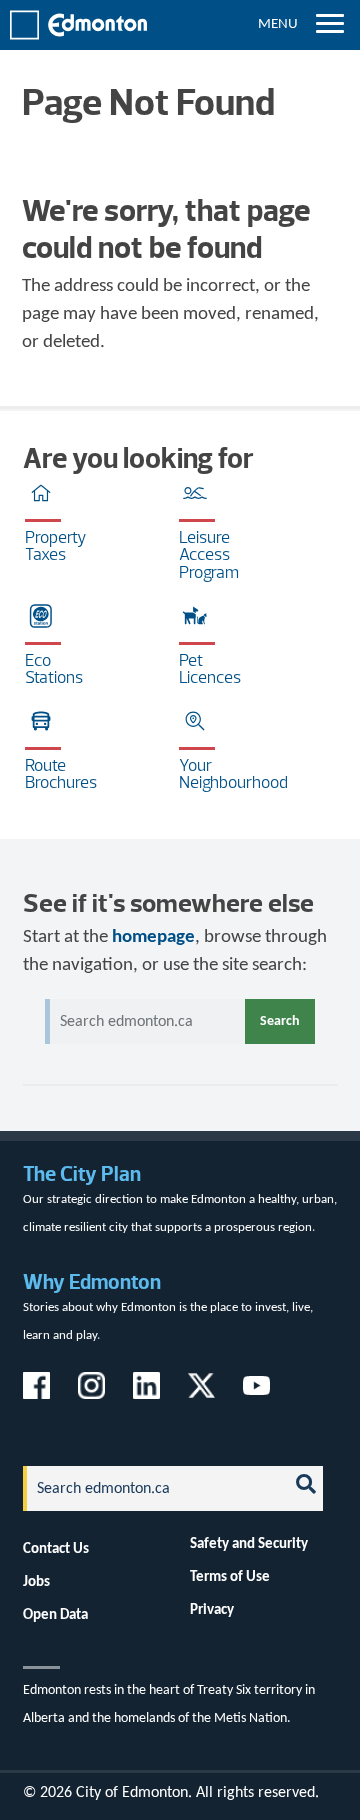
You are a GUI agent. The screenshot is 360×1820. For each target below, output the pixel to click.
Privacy (212, 1610)
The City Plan (82, 1173)
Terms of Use (230, 1577)
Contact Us (56, 1549)
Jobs (36, 1582)
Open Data (55, 1615)
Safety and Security (249, 1544)
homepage (153, 937)
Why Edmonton (92, 1281)
